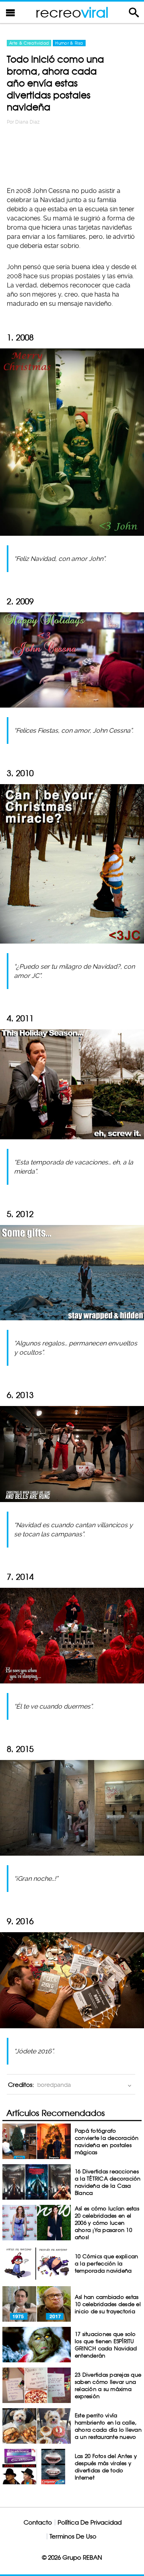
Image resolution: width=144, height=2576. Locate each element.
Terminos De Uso (73, 2536)
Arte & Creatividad (29, 43)
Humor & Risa (69, 43)
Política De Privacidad (90, 2522)
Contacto (38, 2522)
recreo (72, 12)
